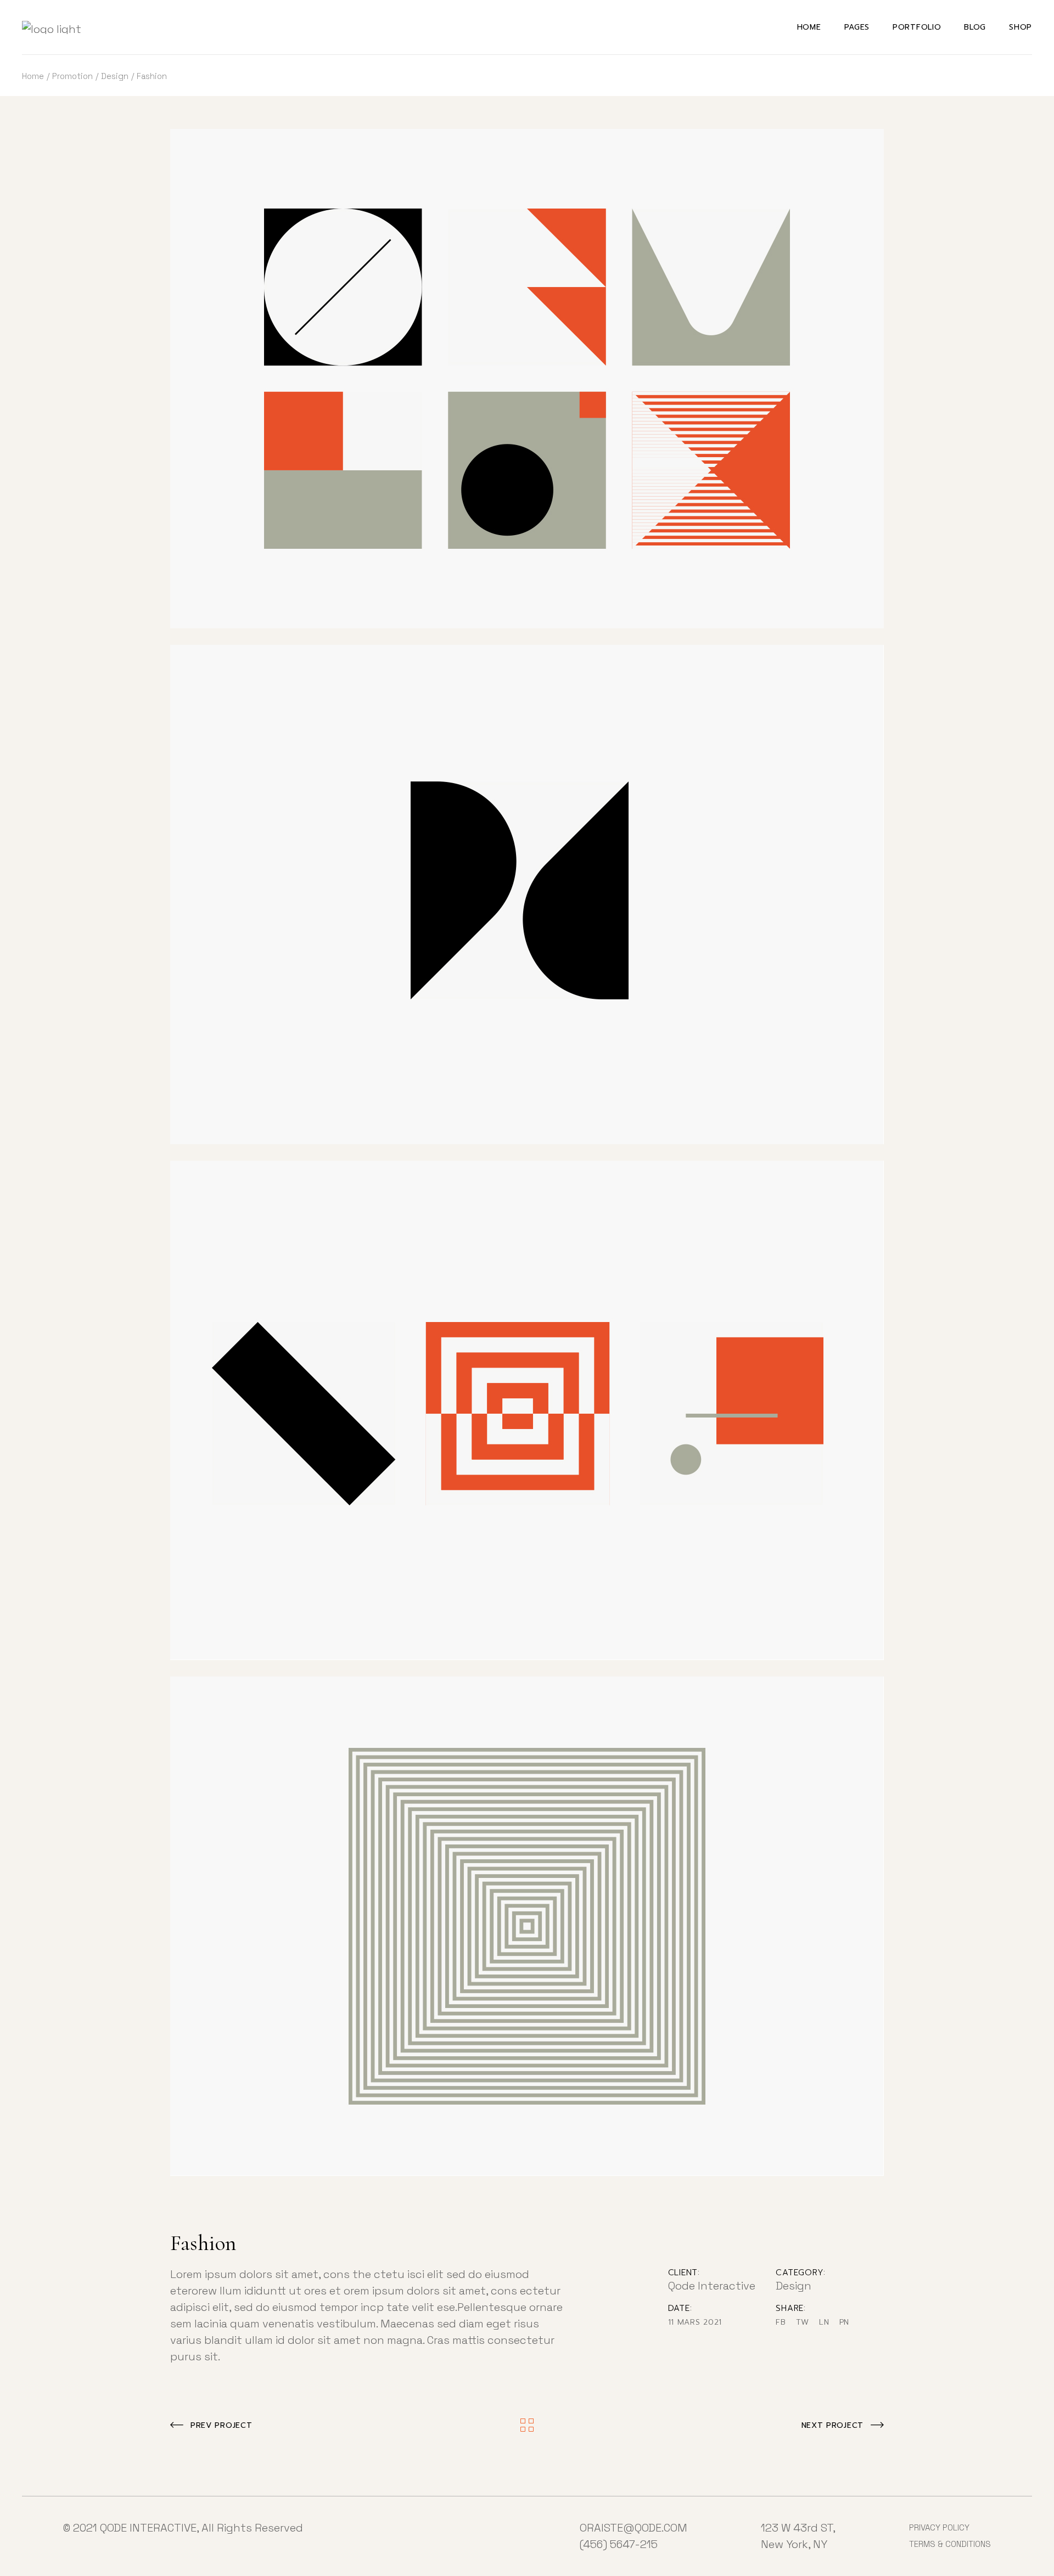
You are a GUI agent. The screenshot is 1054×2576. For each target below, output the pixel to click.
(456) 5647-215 (619, 2544)
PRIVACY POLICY (939, 2527)
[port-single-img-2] (527, 1410)
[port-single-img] (527, 379)
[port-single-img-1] (527, 895)
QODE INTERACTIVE (148, 2528)
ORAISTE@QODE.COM (633, 2528)
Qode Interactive (712, 2286)
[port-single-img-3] (527, 1926)
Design (794, 2286)
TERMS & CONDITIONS (950, 2544)
